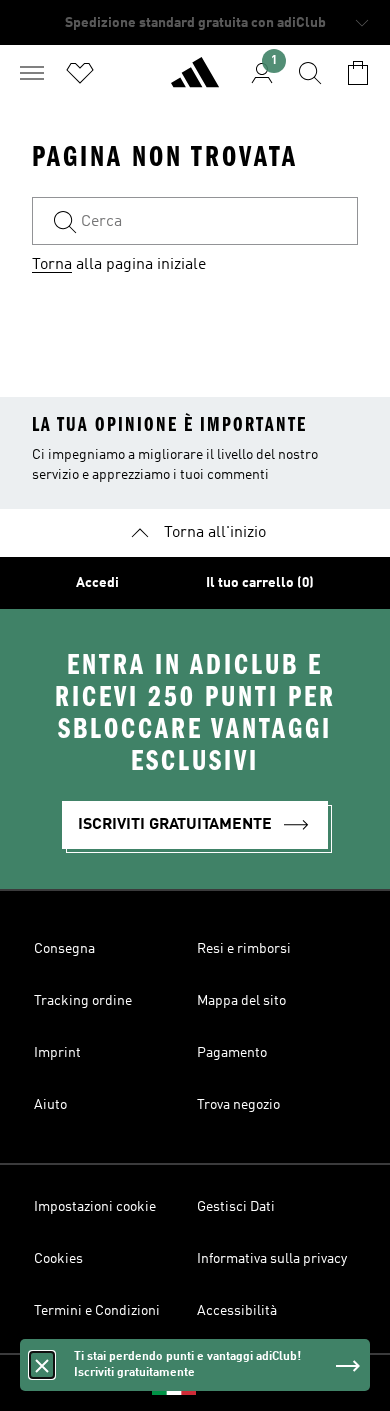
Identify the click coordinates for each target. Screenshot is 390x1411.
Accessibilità (237, 1311)
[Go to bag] (358, 73)
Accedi (97, 583)
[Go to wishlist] (80, 73)
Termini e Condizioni (97, 1311)
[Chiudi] (42, 1365)
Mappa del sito (241, 1001)
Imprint (57, 1053)
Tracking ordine (83, 1001)
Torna (52, 265)
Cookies (58, 1259)
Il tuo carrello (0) (260, 583)
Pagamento (232, 1053)
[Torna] (195, 81)
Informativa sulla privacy (272, 1259)
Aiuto (50, 1105)
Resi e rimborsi (244, 949)
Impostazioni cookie (95, 1207)
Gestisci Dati (236, 1207)
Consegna (64, 949)
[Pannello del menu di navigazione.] (32, 73)
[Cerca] (310, 73)
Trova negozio (238, 1105)
